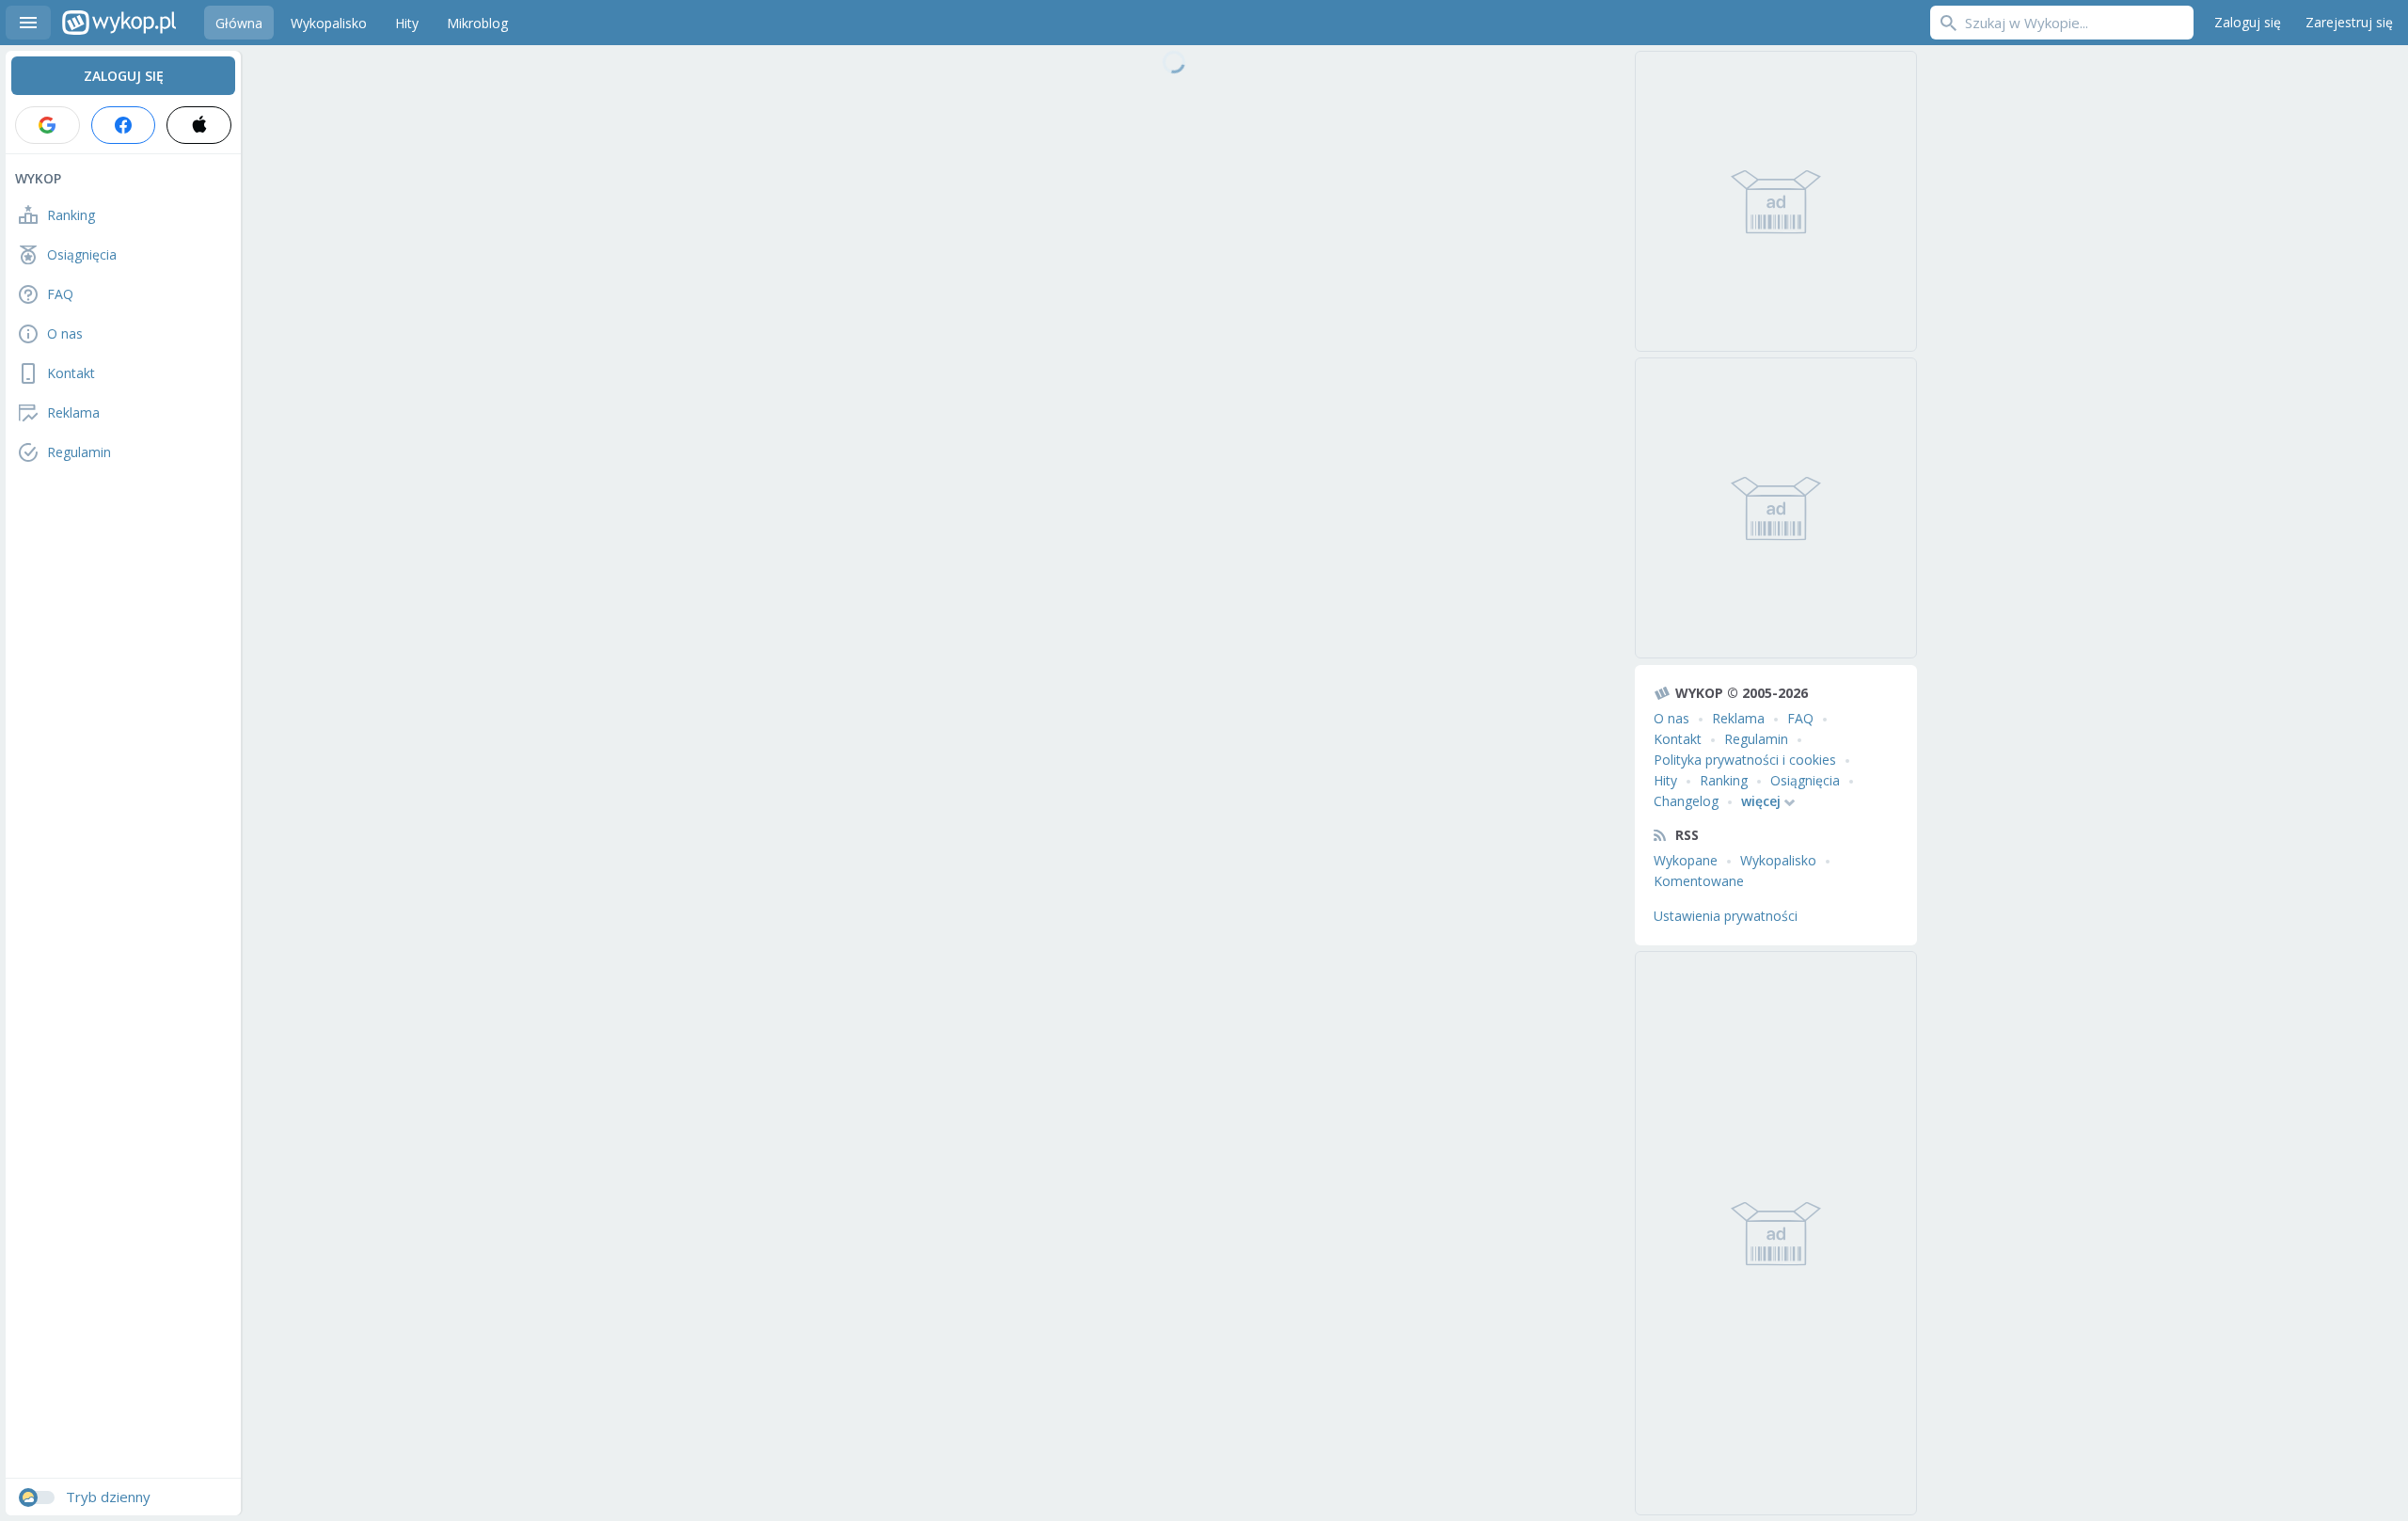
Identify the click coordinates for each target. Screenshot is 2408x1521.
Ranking (1724, 780)
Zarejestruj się (2349, 22)
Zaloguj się (2248, 22)
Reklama (1738, 718)
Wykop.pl (119, 23)
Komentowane (1699, 881)
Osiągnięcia (1805, 780)
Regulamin (1756, 739)
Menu (28, 23)
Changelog (1686, 801)
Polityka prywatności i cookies (1745, 760)
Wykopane (1686, 860)
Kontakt (1678, 739)
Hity (1665, 780)
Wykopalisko (1778, 860)
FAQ (1800, 718)
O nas (1671, 718)
